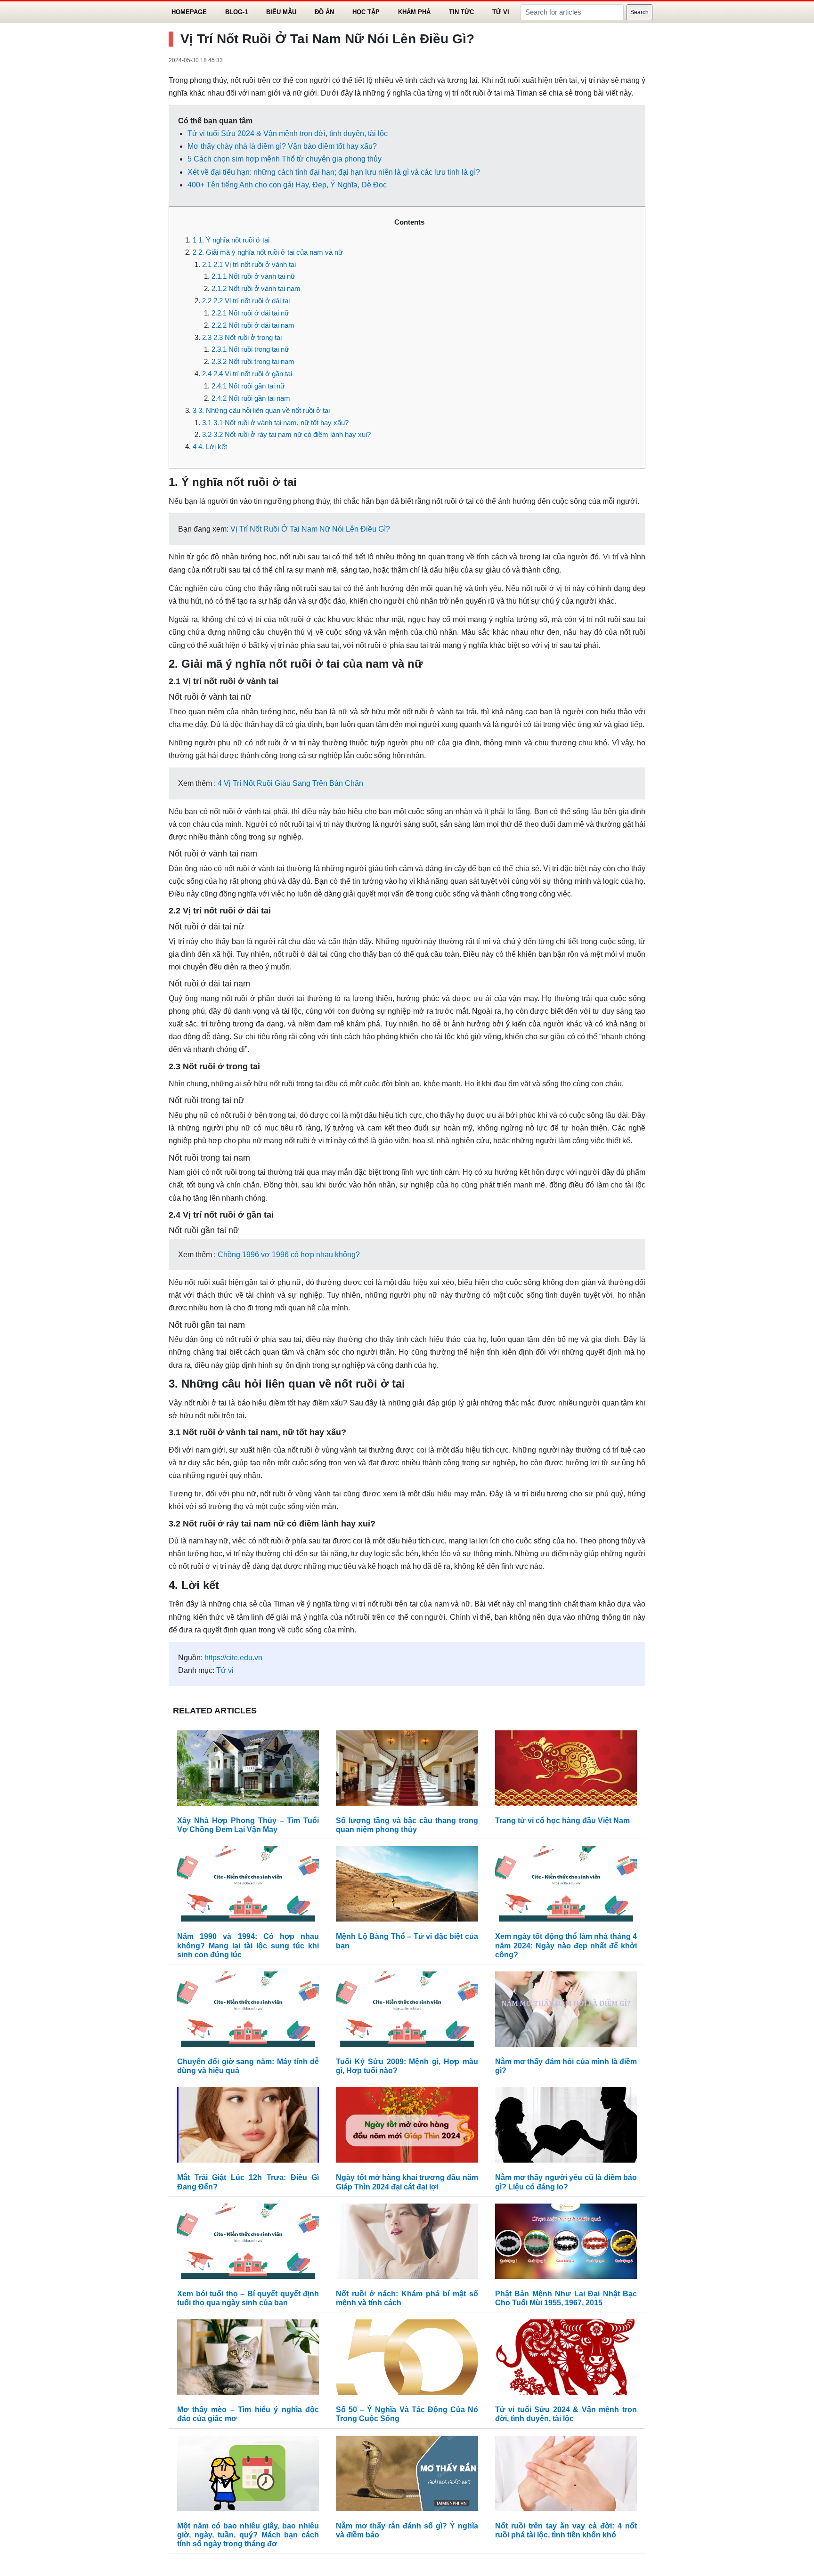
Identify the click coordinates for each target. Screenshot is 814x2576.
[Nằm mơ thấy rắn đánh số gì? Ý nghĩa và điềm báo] (407, 2475)
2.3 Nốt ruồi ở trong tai (242, 337)
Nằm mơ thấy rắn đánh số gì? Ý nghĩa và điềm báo (407, 2530)
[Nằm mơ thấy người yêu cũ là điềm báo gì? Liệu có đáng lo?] (566, 2128)
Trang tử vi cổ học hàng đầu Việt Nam (562, 1821)
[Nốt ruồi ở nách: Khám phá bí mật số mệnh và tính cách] (407, 2243)
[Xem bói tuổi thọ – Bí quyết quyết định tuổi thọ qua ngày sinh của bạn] (248, 2243)
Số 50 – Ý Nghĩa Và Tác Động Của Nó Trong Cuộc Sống (407, 2414)
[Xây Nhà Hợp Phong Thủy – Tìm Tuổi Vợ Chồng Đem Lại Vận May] (248, 1770)
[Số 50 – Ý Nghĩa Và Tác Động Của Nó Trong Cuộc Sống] (407, 2359)
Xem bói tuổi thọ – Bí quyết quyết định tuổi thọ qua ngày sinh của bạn (248, 2298)
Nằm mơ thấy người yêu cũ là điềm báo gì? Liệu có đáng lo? (566, 2182)
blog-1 (236, 12)
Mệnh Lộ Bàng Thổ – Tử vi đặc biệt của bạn (407, 1941)
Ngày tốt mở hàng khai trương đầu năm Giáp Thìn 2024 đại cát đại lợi (407, 2182)
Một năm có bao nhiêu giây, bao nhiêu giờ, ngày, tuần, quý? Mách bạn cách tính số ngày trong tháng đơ (248, 2535)
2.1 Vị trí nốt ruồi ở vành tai (249, 264)
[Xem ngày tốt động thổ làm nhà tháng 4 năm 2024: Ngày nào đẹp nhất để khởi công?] (566, 1886)
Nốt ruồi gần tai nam (251, 398)
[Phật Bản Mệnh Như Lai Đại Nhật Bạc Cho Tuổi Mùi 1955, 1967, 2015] (566, 2243)
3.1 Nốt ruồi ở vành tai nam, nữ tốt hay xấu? (275, 423)
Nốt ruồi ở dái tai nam (253, 325)
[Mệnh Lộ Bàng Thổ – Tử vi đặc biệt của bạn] (407, 1886)
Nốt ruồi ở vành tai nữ (253, 276)
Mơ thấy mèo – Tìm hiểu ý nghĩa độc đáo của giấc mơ (248, 2414)
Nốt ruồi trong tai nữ (250, 349)
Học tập (366, 12)
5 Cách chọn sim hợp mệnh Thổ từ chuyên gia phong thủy (285, 159)
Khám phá (414, 12)
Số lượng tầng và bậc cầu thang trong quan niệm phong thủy (407, 1825)
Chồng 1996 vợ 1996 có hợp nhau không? (289, 1255)
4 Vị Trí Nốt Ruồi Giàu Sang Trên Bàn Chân (290, 783)
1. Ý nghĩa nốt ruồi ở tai (231, 240)
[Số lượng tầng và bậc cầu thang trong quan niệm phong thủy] (407, 1770)
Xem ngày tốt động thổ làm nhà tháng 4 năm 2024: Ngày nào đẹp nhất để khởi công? (566, 1945)
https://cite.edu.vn (233, 1658)
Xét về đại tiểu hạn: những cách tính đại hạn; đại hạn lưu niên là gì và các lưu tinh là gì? (334, 172)
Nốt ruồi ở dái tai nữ (250, 313)
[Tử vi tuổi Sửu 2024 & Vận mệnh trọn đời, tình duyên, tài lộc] (566, 2359)
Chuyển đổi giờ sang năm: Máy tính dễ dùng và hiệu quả (248, 2066)
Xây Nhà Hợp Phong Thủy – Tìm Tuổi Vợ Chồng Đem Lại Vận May (248, 1825)
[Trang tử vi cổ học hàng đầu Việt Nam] (566, 1770)
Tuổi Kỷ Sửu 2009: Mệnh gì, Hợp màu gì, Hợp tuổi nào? (407, 2066)
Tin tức (461, 12)
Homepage (189, 12)
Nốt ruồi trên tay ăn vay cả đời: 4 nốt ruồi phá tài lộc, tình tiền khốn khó (566, 2530)
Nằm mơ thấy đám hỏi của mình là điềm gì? (566, 2066)
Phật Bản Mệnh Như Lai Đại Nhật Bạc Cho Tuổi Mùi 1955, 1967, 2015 (566, 2298)
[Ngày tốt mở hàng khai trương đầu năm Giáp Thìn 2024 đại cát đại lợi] (407, 2128)
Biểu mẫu (281, 12)
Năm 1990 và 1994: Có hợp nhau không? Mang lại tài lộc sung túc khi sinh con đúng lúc (248, 1945)
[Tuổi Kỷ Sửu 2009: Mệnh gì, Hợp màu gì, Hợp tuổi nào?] (407, 2011)
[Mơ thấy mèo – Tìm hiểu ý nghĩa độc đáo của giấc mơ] (248, 2359)
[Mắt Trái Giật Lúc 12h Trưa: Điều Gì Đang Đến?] (248, 2128)
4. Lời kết (210, 447)
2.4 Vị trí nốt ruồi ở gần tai (247, 374)
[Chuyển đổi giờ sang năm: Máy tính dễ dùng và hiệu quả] (248, 2011)
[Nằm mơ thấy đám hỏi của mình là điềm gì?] (566, 2011)
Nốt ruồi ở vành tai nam (256, 288)
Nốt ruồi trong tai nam (253, 361)
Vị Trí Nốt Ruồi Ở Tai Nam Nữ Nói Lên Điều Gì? (310, 529)
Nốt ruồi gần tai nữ (248, 386)
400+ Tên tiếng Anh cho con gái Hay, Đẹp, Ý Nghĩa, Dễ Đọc (287, 185)
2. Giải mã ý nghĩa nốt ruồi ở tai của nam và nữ (268, 252)
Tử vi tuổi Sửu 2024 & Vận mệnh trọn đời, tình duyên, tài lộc (288, 133)
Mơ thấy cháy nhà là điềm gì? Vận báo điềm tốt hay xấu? (282, 146)
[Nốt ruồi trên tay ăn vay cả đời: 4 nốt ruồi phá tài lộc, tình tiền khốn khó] (566, 2475)
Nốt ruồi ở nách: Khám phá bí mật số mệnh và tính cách (407, 2298)
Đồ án (324, 12)
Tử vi (501, 12)
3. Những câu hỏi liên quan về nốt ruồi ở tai (261, 410)
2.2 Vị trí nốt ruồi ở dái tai (246, 301)
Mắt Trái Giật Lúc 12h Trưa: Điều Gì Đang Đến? (248, 2182)
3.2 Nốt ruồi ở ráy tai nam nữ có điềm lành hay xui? (286, 434)
